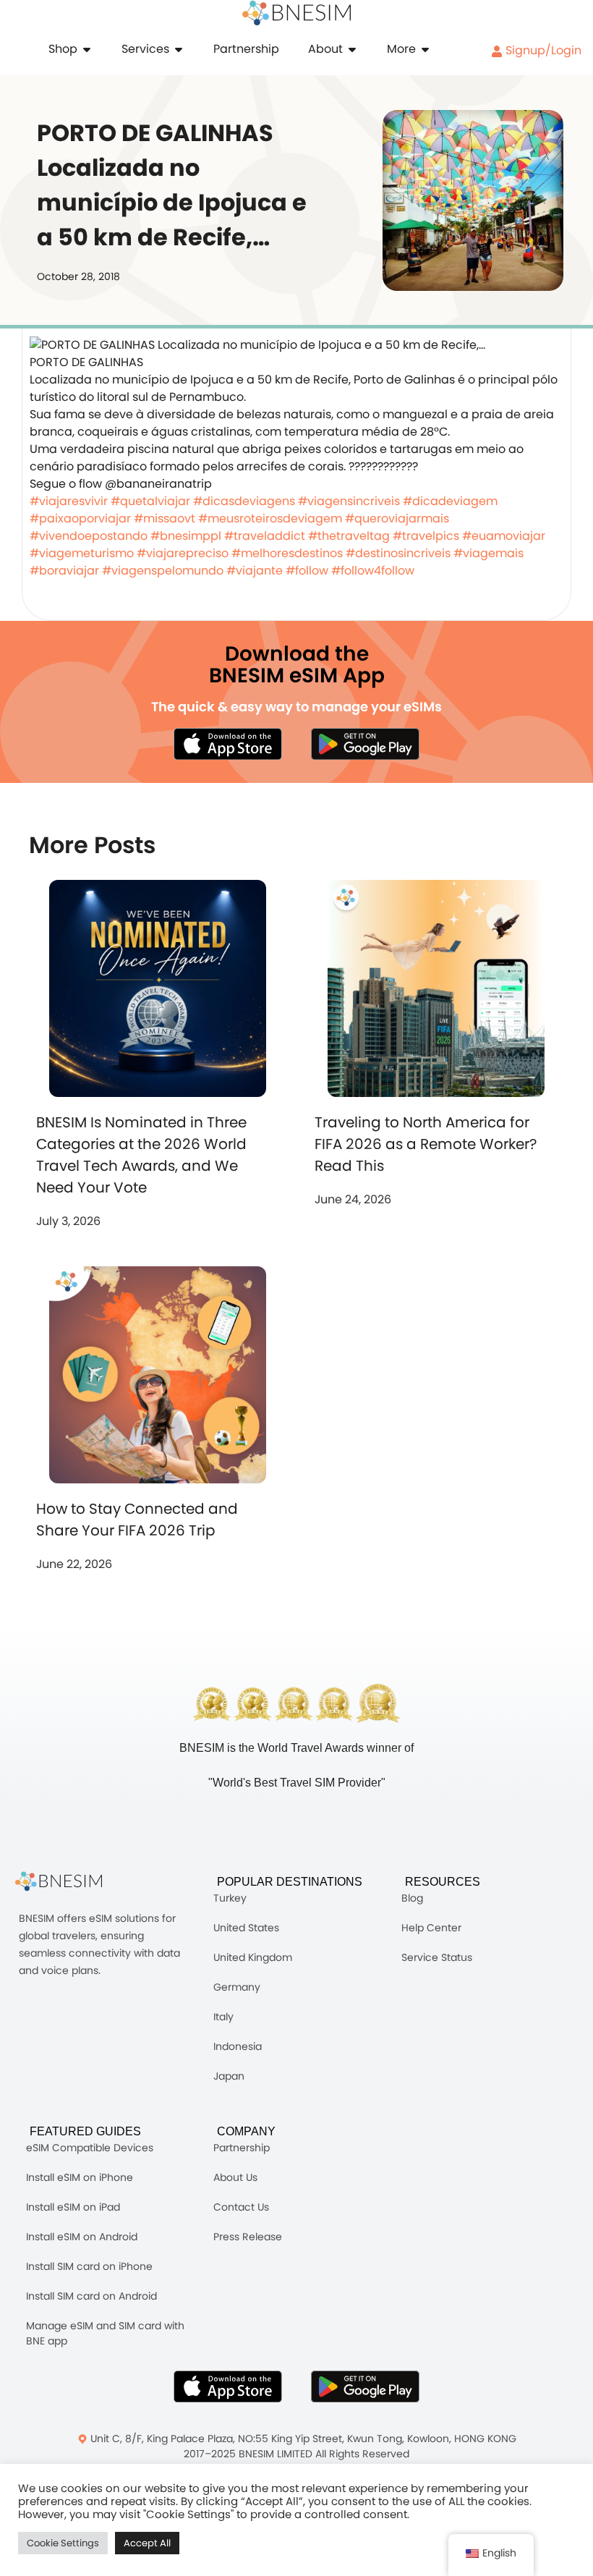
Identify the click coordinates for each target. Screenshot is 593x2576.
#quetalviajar (150, 501)
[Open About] (352, 49)
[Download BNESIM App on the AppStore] (228, 2386)
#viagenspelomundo (163, 571)
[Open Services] (179, 49)
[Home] (296, 13)
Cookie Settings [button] (63, 2543)
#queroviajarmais (397, 518)
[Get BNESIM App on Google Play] (365, 2386)
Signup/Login (542, 50)
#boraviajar (64, 571)
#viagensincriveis (349, 501)
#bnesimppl (186, 536)
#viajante (255, 571)
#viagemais (489, 553)
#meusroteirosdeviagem (270, 518)
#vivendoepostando (89, 536)
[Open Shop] (87, 49)
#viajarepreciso (183, 553)
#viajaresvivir (69, 501)
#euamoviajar (504, 536)
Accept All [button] (147, 2543)
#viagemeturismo (82, 553)
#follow (307, 571)
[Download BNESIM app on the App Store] (228, 744)
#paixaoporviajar (80, 518)
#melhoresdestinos (287, 553)
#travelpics (426, 536)
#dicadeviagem (450, 501)
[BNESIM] (69, 1882)
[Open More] (425, 49)
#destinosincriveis (398, 553)
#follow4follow (373, 571)
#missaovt (165, 518)
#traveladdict (265, 536)
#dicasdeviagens (244, 501)
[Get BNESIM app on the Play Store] (365, 744)
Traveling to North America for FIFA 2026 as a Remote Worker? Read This (426, 1144)
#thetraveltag (349, 536)
